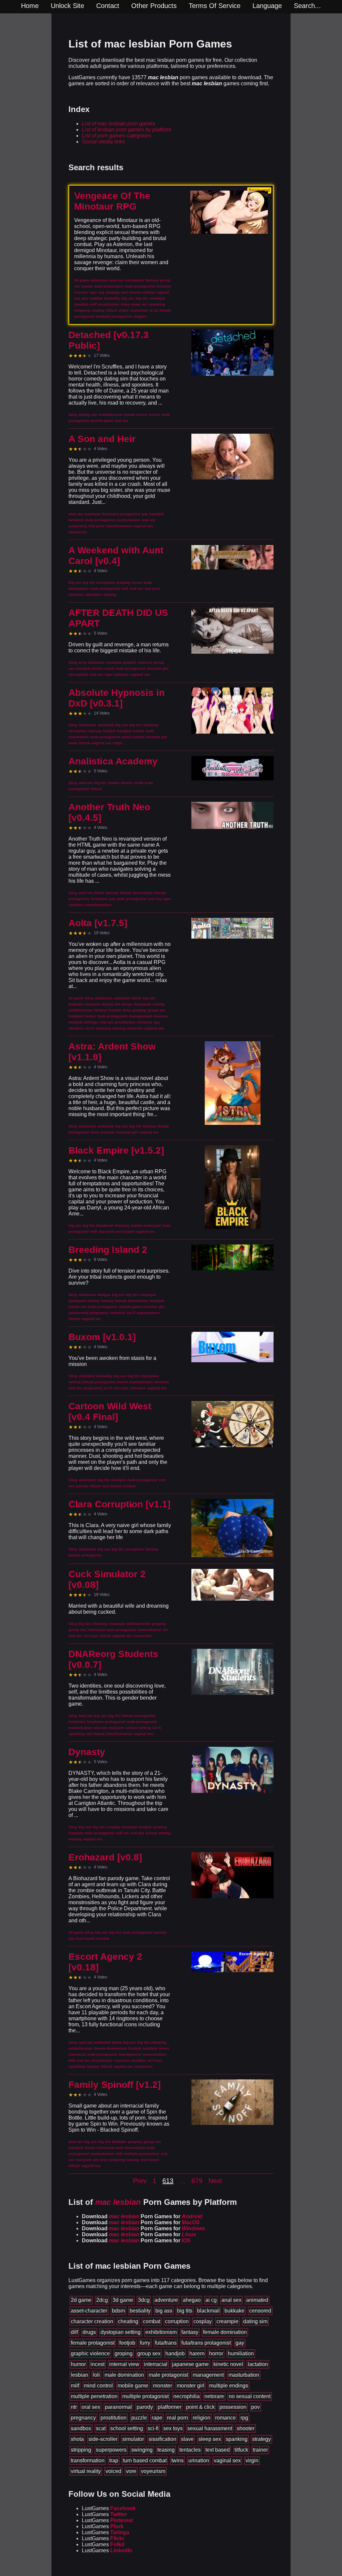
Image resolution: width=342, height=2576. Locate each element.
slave (187, 2439)
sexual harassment (210, 2428)
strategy (262, 2439)
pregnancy (83, 2418)
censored (260, 2311)
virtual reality (86, 2471)
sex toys (173, 2428)
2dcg (102, 2300)
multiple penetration (94, 2396)
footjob (127, 2343)
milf (75, 2386)
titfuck (241, 2450)
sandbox (81, 2428)
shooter (246, 2428)
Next (215, 2181)
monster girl (191, 2386)
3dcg (144, 2300)
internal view (124, 2364)
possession (233, 2407)
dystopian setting (121, 2332)
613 (168, 2181)
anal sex (231, 2300)
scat (101, 2428)
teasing (166, 2450)
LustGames (109, 2508)
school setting (127, 2428)
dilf (74, 2332)
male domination (124, 2375)
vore (131, 2471)
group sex (149, 2353)
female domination (225, 2332)
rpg (244, 2418)
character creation (92, 2321)
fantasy (190, 2332)
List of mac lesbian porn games (119, 124)
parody (145, 2407)
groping (124, 2353)
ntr (74, 2407)
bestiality (140, 2311)
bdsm (118, 2311)
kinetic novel (228, 2364)
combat (152, 2321)
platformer (169, 2407)
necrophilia (187, 2396)
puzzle (139, 2418)
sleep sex (210, 2439)
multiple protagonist (145, 2396)
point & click (200, 2407)
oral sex (91, 2407)
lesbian (79, 2375)
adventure (166, 2300)
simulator (133, 2439)
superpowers (111, 2450)
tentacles (190, 2450)
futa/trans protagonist (206, 2343)
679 (197, 2181)
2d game (81, 2300)
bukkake (234, 2311)
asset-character (89, 2311)
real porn (178, 2418)
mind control (98, 2386)
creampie (227, 2321)
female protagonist (93, 2343)
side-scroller (103, 2439)
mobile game (133, 2386)
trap (114, 2460)
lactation (258, 2364)
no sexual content (250, 2396)
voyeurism (153, 2471)
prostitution (114, 2418)
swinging (142, 2450)
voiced (113, 2471)
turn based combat (145, 2460)
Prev (140, 2181)
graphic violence (90, 2353)
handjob (175, 2353)
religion (202, 2418)
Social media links (104, 142)
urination (199, 2460)
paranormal (118, 2407)
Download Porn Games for (142, 2216)
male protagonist (168, 2375)
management (208, 2375)
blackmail (208, 2311)
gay (240, 2343)
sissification (162, 2439)
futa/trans (166, 2343)
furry (145, 2343)
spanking (237, 2439)
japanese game (190, 2364)
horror (216, 2353)
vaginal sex (227, 2460)
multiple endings (229, 2386)
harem (197, 2353)
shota (77, 2439)
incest (98, 2364)
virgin (252, 2460)
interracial (156, 2364)
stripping (81, 2450)
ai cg (211, 2300)
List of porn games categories (117, 136)
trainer (260, 2450)
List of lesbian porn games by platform (127, 130)
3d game (123, 2300)
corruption (177, 2321)
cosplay (203, 2321)
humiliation (241, 2353)
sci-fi (153, 2428)
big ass (164, 2311)
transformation (88, 2460)
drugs (89, 2332)
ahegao (192, 2300)
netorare (214, 2396)
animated (257, 2300)
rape (157, 2418)
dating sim (255, 2321)
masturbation (244, 2375)
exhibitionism (161, 2332)
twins (178, 2460)
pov (255, 2407)
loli (96, 2375)
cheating (128, 2321)
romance (225, 2418)
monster (162, 2386)
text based (218, 2450)
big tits (185, 2311)
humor (78, 2364)
